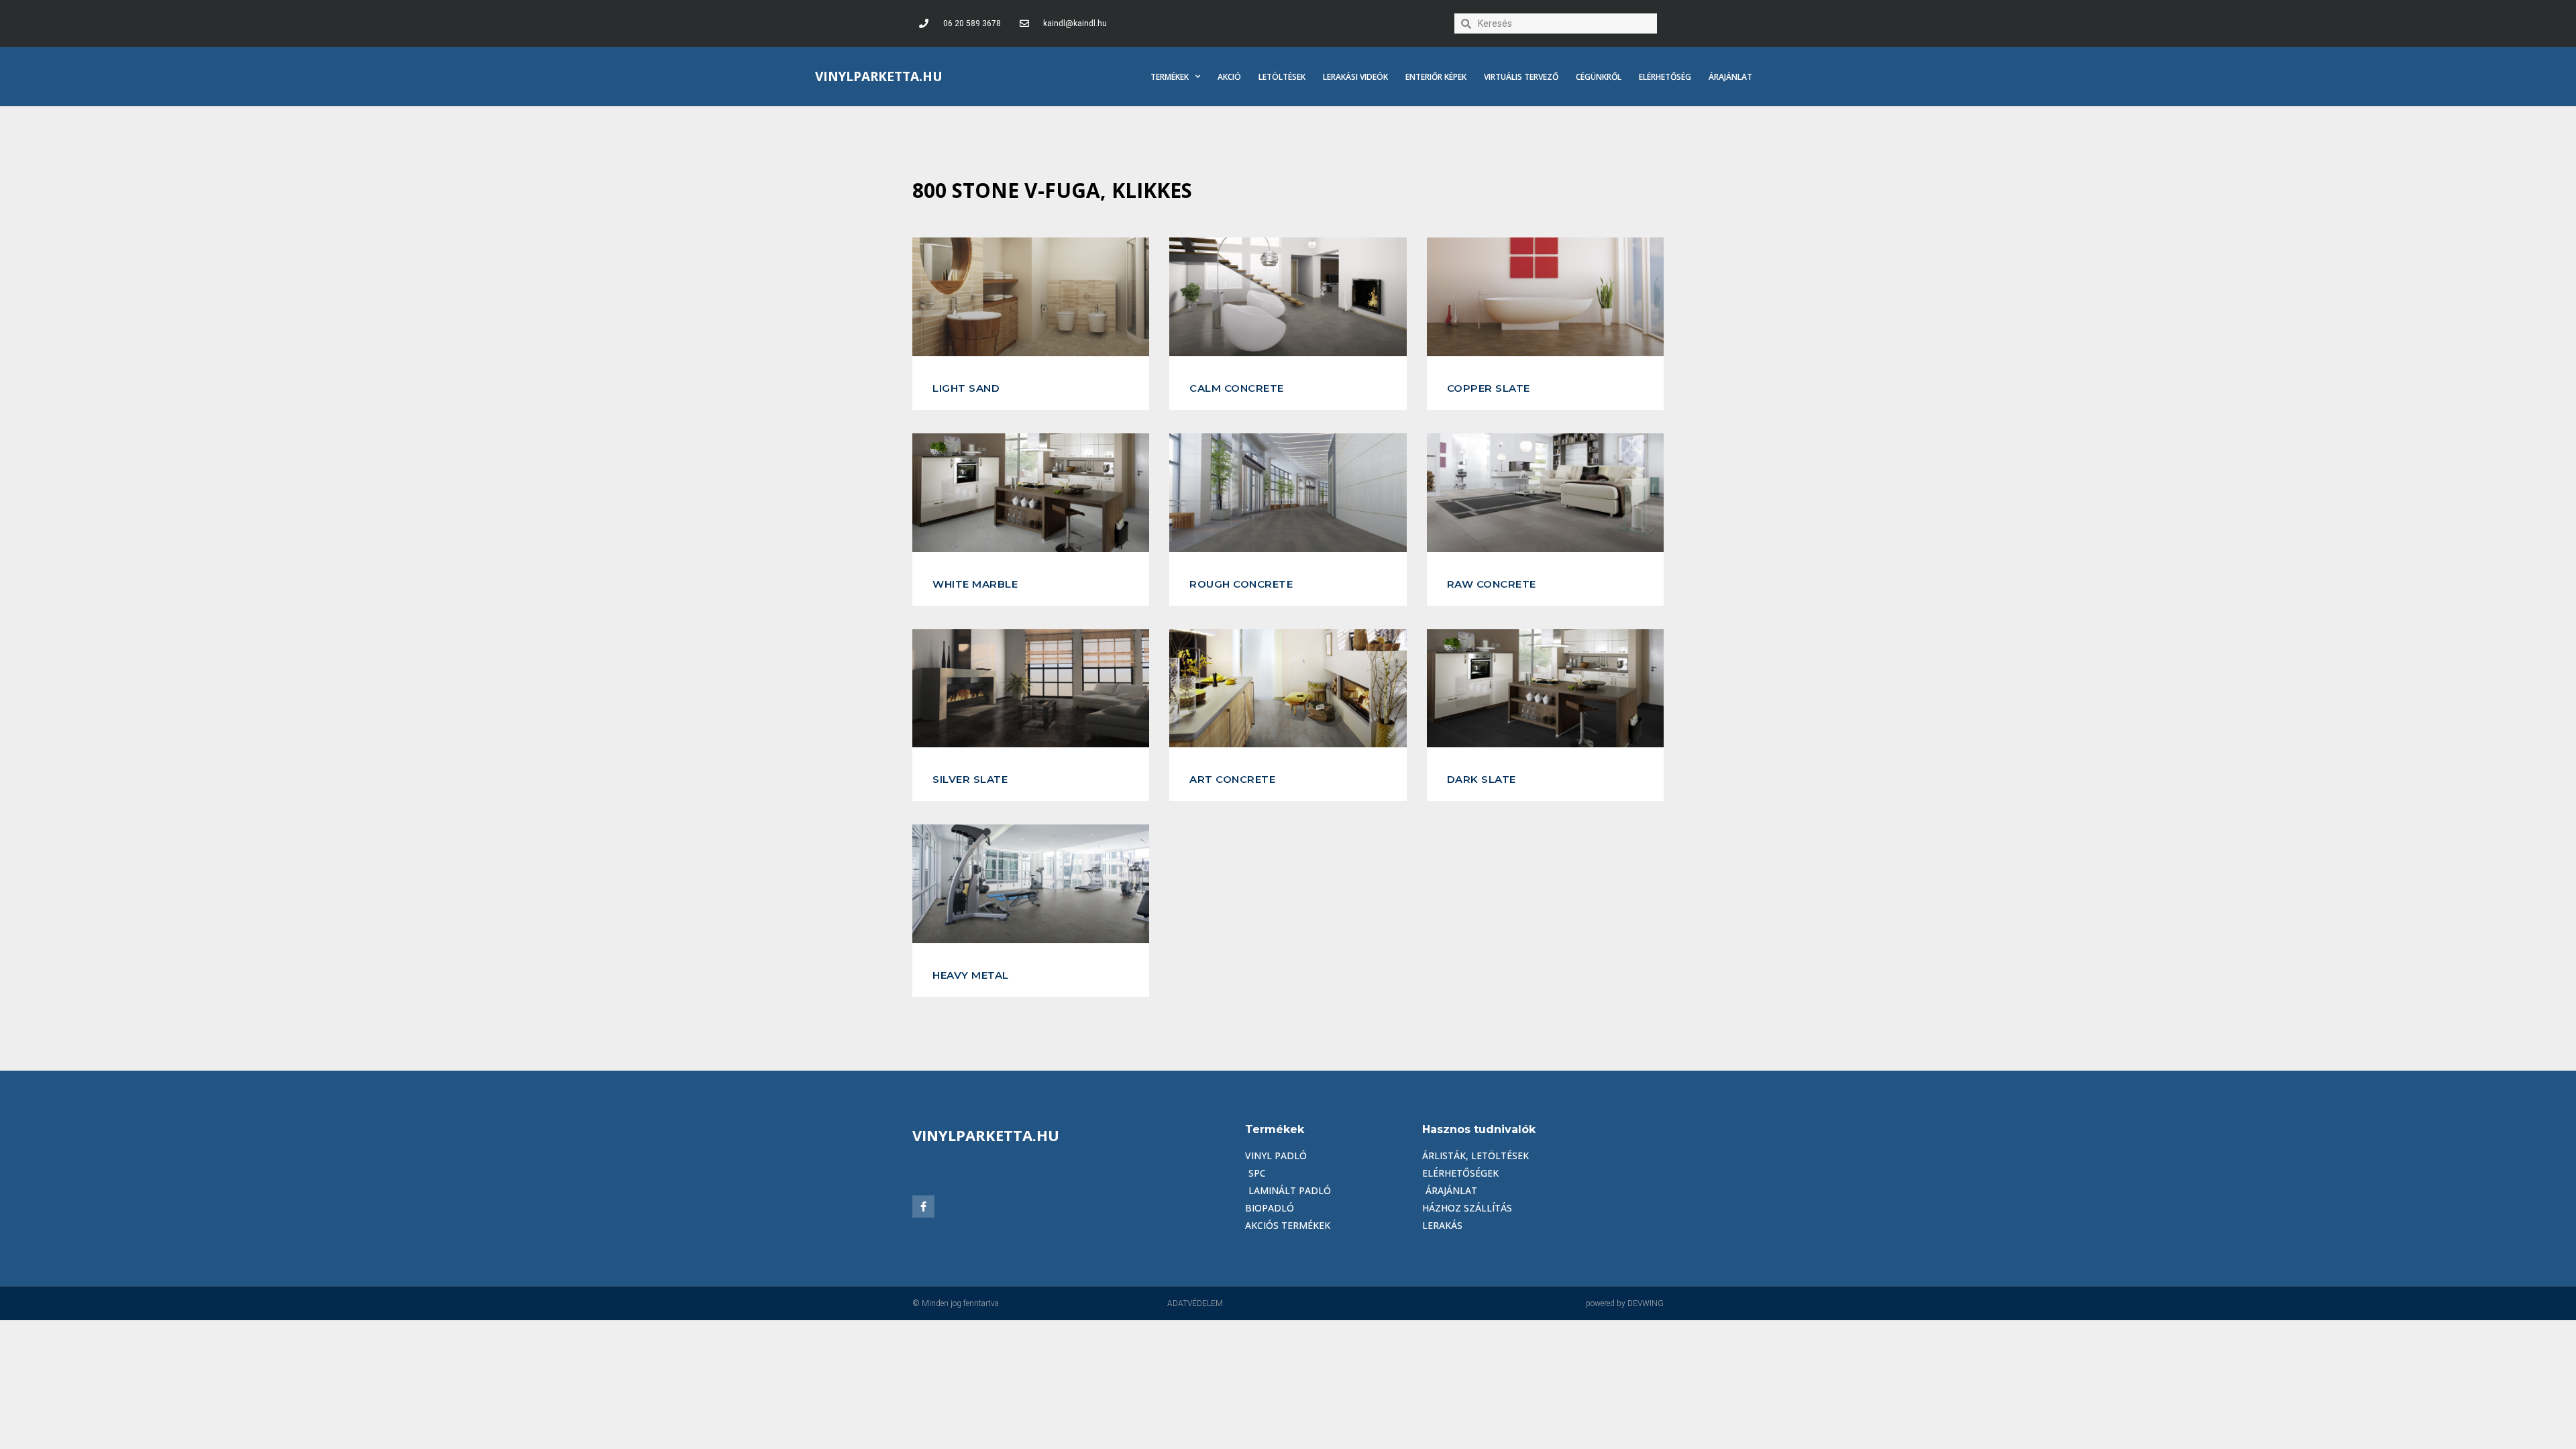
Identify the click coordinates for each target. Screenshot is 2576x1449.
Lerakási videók (1355, 77)
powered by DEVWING (1625, 1303)
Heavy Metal (971, 975)
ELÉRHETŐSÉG (1665, 77)
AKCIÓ (1229, 77)
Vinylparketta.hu (879, 76)
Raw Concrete (1492, 584)
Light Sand (966, 388)
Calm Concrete (1237, 388)
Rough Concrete (1241, 584)
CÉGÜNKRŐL (1599, 77)
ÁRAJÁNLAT (1730, 77)
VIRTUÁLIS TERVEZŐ (1521, 77)
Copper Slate (1489, 388)
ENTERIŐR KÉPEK (1436, 77)
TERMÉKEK (1170, 77)
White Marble (975, 584)
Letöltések (1282, 77)
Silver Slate (970, 779)
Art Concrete (1232, 779)
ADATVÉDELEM (1195, 1303)
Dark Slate (1482, 779)
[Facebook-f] (923, 1206)
